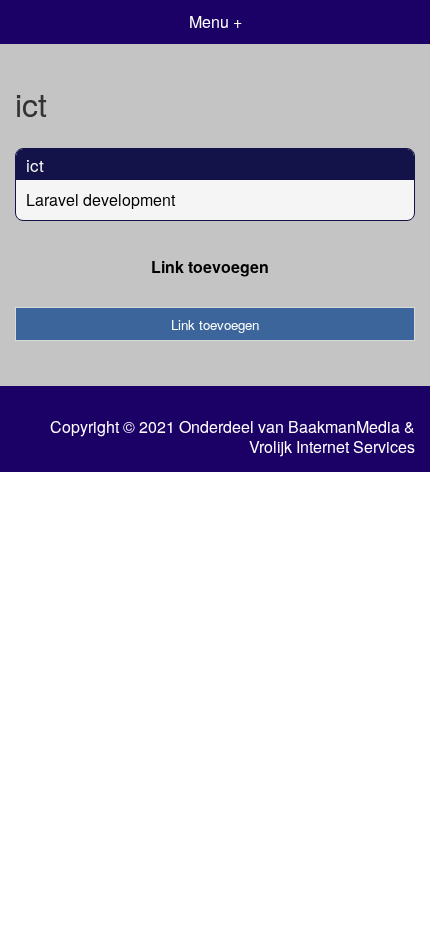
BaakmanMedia (344, 427)
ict (35, 164)
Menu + (215, 21)
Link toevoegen (210, 266)
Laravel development (100, 199)
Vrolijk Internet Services (332, 447)
